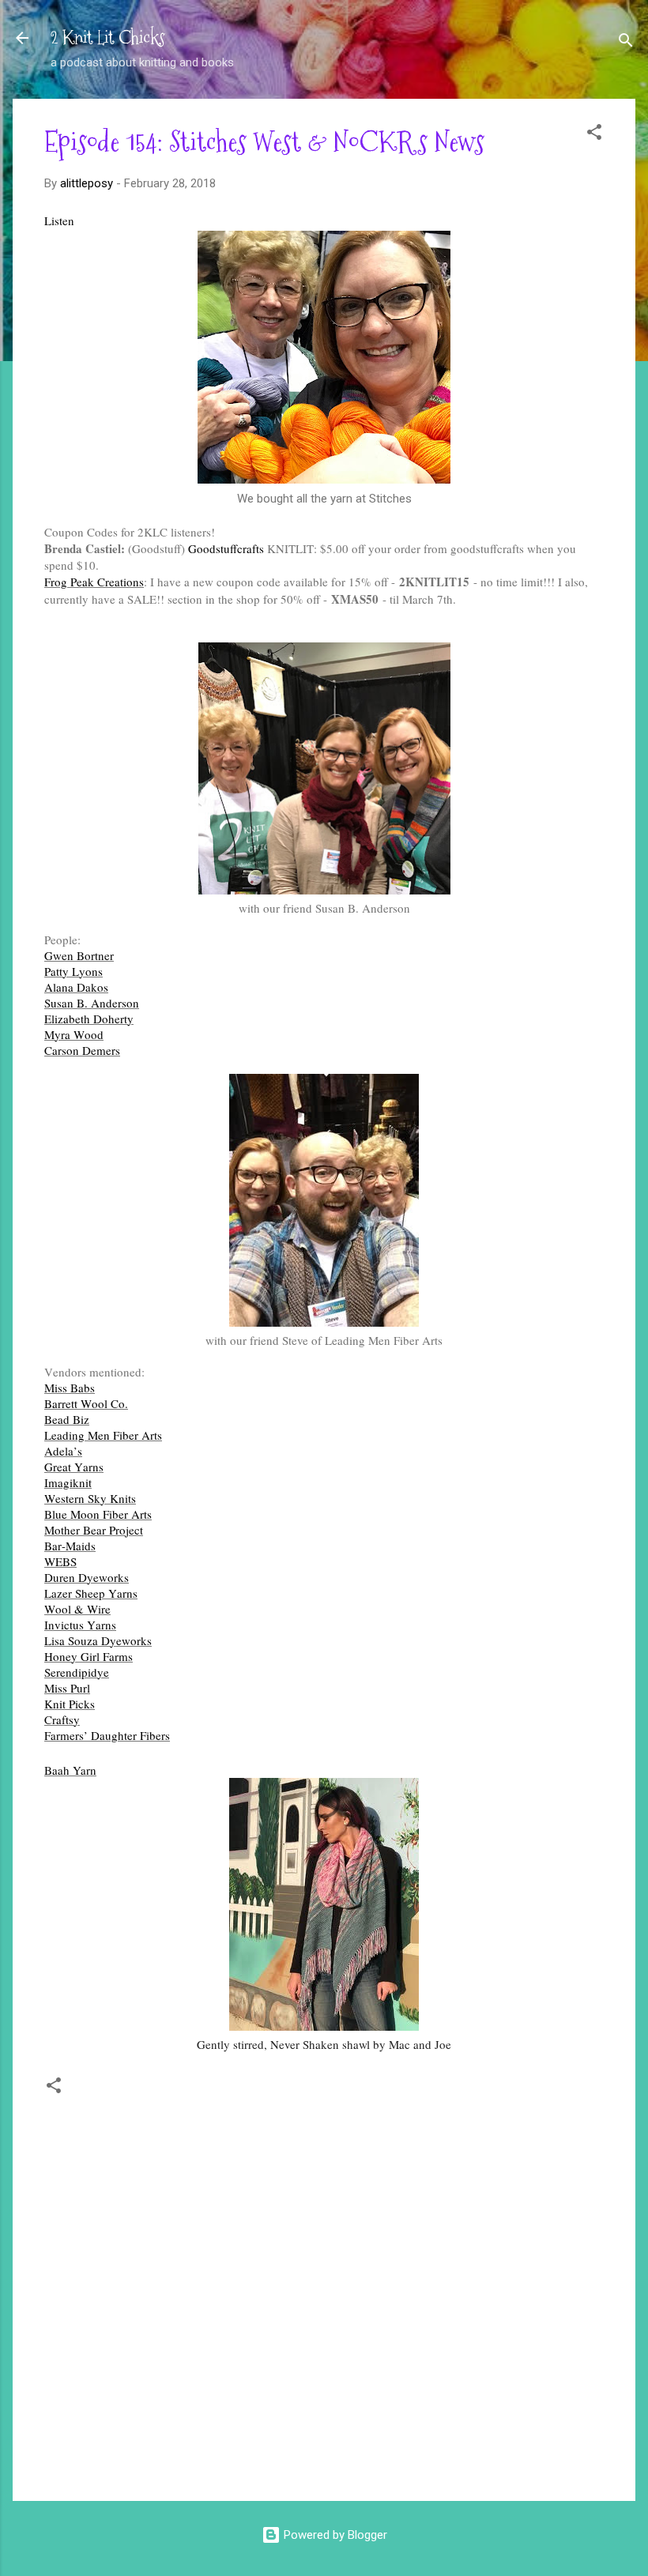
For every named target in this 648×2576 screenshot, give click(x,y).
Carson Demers (82, 1050)
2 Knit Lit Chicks (108, 38)
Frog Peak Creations (94, 582)
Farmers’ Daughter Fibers (107, 1735)
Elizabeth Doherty (89, 1019)
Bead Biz (67, 1419)
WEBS (60, 1561)
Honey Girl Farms (89, 1656)
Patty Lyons (73, 971)
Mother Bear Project (94, 1530)
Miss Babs (70, 1388)
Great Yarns (74, 1467)
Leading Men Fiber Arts (103, 1435)
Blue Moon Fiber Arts (98, 1514)
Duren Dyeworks (87, 1577)
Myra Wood (74, 1034)
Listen (59, 220)
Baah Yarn (70, 1770)
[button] (594, 135)
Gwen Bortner (79, 955)
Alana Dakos (76, 987)
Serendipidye (77, 1672)
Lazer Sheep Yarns (91, 1593)
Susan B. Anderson (92, 1003)
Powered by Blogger (334, 2535)
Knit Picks (70, 1704)
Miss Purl (67, 1688)
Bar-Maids (70, 1546)
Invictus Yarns (80, 1625)
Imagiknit (68, 1482)
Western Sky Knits (90, 1498)
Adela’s (63, 1451)
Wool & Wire (77, 1609)
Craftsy (62, 1719)
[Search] (626, 43)
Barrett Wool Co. (86, 1403)
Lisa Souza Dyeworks (98, 1640)
